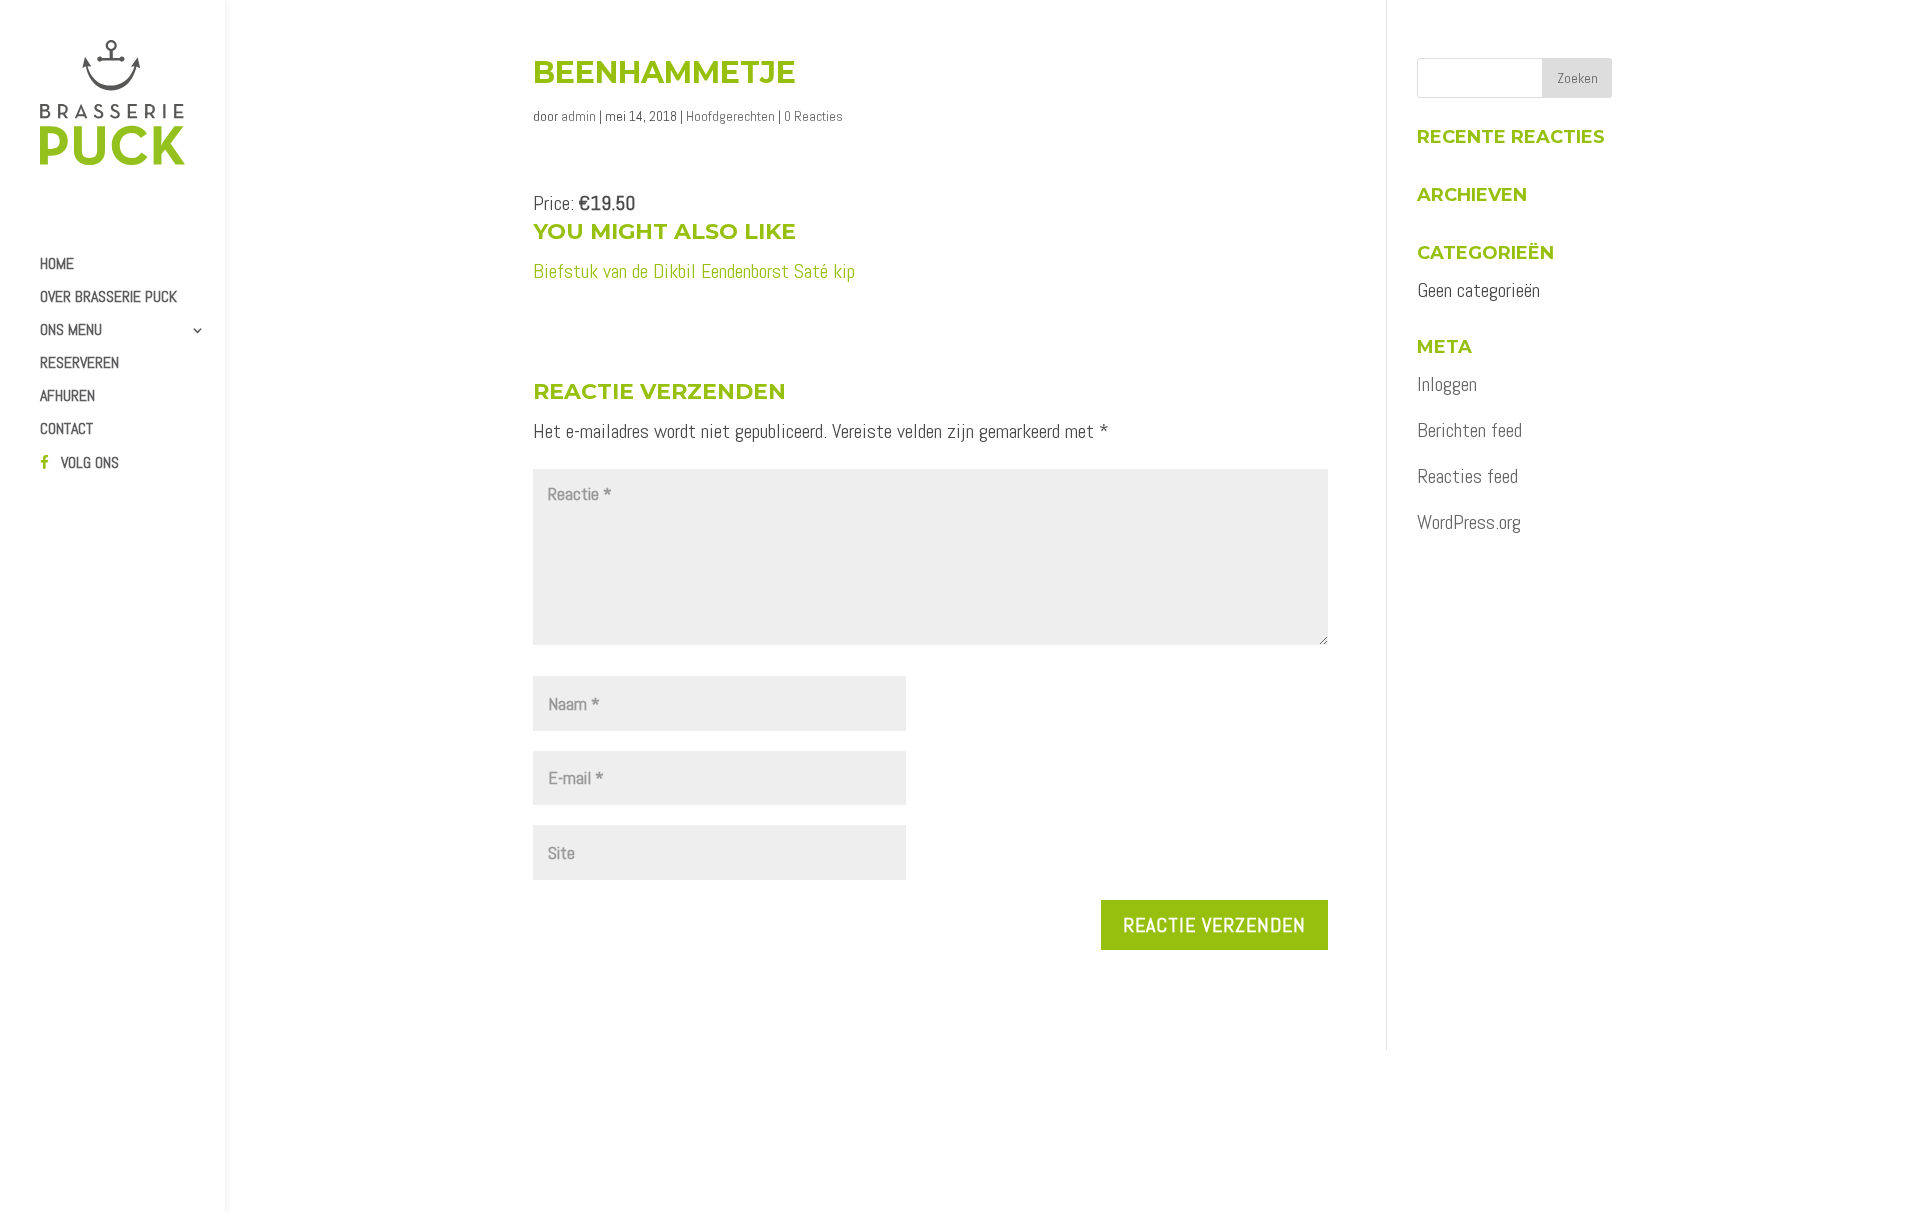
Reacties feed (1467, 476)
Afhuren (67, 397)
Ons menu (71, 331)
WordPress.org (1469, 522)
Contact (66, 430)
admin (578, 116)
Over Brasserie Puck (108, 298)
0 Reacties (813, 116)
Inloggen (1447, 384)
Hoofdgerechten (730, 116)
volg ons (90, 464)
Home (57, 265)
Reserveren (79, 364)
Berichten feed (1469, 430)
